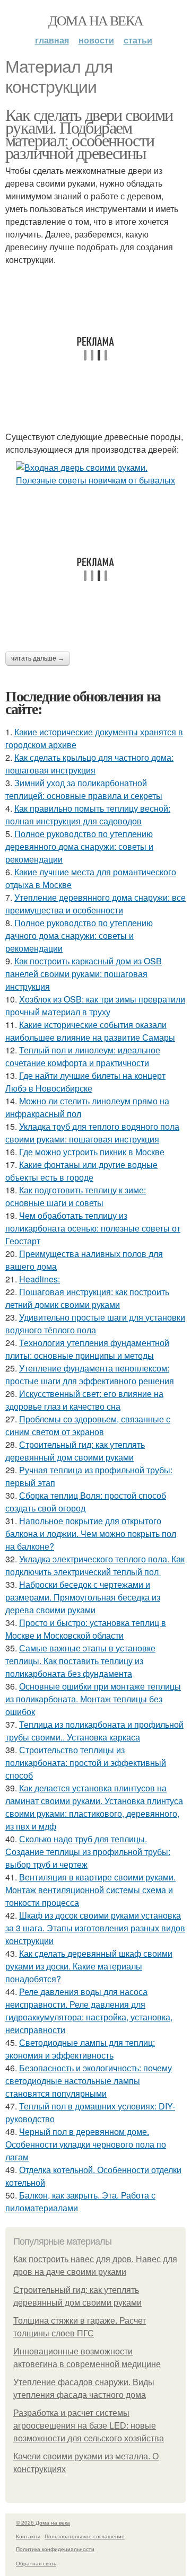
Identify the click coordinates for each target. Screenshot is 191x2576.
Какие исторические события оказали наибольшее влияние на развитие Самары (90, 1031)
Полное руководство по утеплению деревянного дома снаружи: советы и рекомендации (79, 846)
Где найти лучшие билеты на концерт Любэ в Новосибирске (85, 1082)
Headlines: (40, 1279)
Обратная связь (36, 2563)
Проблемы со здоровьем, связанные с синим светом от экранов (88, 1425)
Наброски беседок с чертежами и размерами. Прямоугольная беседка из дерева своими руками (83, 1597)
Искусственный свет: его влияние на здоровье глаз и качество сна (84, 1400)
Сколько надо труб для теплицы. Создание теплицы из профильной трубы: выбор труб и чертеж (88, 1852)
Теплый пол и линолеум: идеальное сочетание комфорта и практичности (83, 1056)
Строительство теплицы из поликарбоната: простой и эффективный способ (86, 1762)
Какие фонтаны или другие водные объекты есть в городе (81, 1171)
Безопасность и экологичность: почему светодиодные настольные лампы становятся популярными (89, 2081)
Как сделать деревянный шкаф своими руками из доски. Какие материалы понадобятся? (89, 1966)
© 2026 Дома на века (43, 2522)
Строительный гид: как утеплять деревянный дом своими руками (75, 1451)
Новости (96, 40)
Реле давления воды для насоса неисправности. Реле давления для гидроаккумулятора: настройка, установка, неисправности (89, 2011)
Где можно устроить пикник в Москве (92, 1152)
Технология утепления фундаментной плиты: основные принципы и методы (87, 1349)
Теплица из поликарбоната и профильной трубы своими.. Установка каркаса (94, 1731)
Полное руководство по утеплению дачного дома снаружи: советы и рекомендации (79, 935)
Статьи (138, 40)
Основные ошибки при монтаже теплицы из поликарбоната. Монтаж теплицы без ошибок (93, 1699)
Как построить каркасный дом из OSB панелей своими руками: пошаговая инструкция (84, 974)
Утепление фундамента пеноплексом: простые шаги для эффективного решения (90, 1374)
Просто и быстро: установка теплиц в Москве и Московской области (86, 1629)
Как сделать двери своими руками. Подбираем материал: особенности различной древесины (89, 133)
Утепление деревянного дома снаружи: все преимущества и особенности (95, 904)
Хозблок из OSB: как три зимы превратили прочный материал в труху (95, 1005)
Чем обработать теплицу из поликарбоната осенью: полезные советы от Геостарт (93, 1228)
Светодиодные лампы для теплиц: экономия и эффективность (80, 2049)
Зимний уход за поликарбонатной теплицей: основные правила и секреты (84, 789)
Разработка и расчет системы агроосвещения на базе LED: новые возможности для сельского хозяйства (89, 2426)
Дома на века (96, 20)
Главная (52, 40)
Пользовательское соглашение (85, 2536)
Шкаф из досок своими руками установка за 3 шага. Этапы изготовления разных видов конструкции (95, 1928)
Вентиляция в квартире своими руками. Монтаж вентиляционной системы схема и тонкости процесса (90, 1890)
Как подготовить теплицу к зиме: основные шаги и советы (76, 1196)
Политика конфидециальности (55, 2549)
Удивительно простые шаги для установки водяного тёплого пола (95, 1324)
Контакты (28, 2536)
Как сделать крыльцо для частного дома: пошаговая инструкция (89, 764)
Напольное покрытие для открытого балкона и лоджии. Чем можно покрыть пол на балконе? (91, 1533)
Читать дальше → (38, 658)
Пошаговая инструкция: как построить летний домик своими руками (87, 1298)
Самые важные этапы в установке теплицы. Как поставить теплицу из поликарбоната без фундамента (80, 1661)
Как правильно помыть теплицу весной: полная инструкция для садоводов (88, 815)
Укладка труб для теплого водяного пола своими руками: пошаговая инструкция (92, 1133)
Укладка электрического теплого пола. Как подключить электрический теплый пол (95, 1565)
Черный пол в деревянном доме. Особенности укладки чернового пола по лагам (86, 2144)
